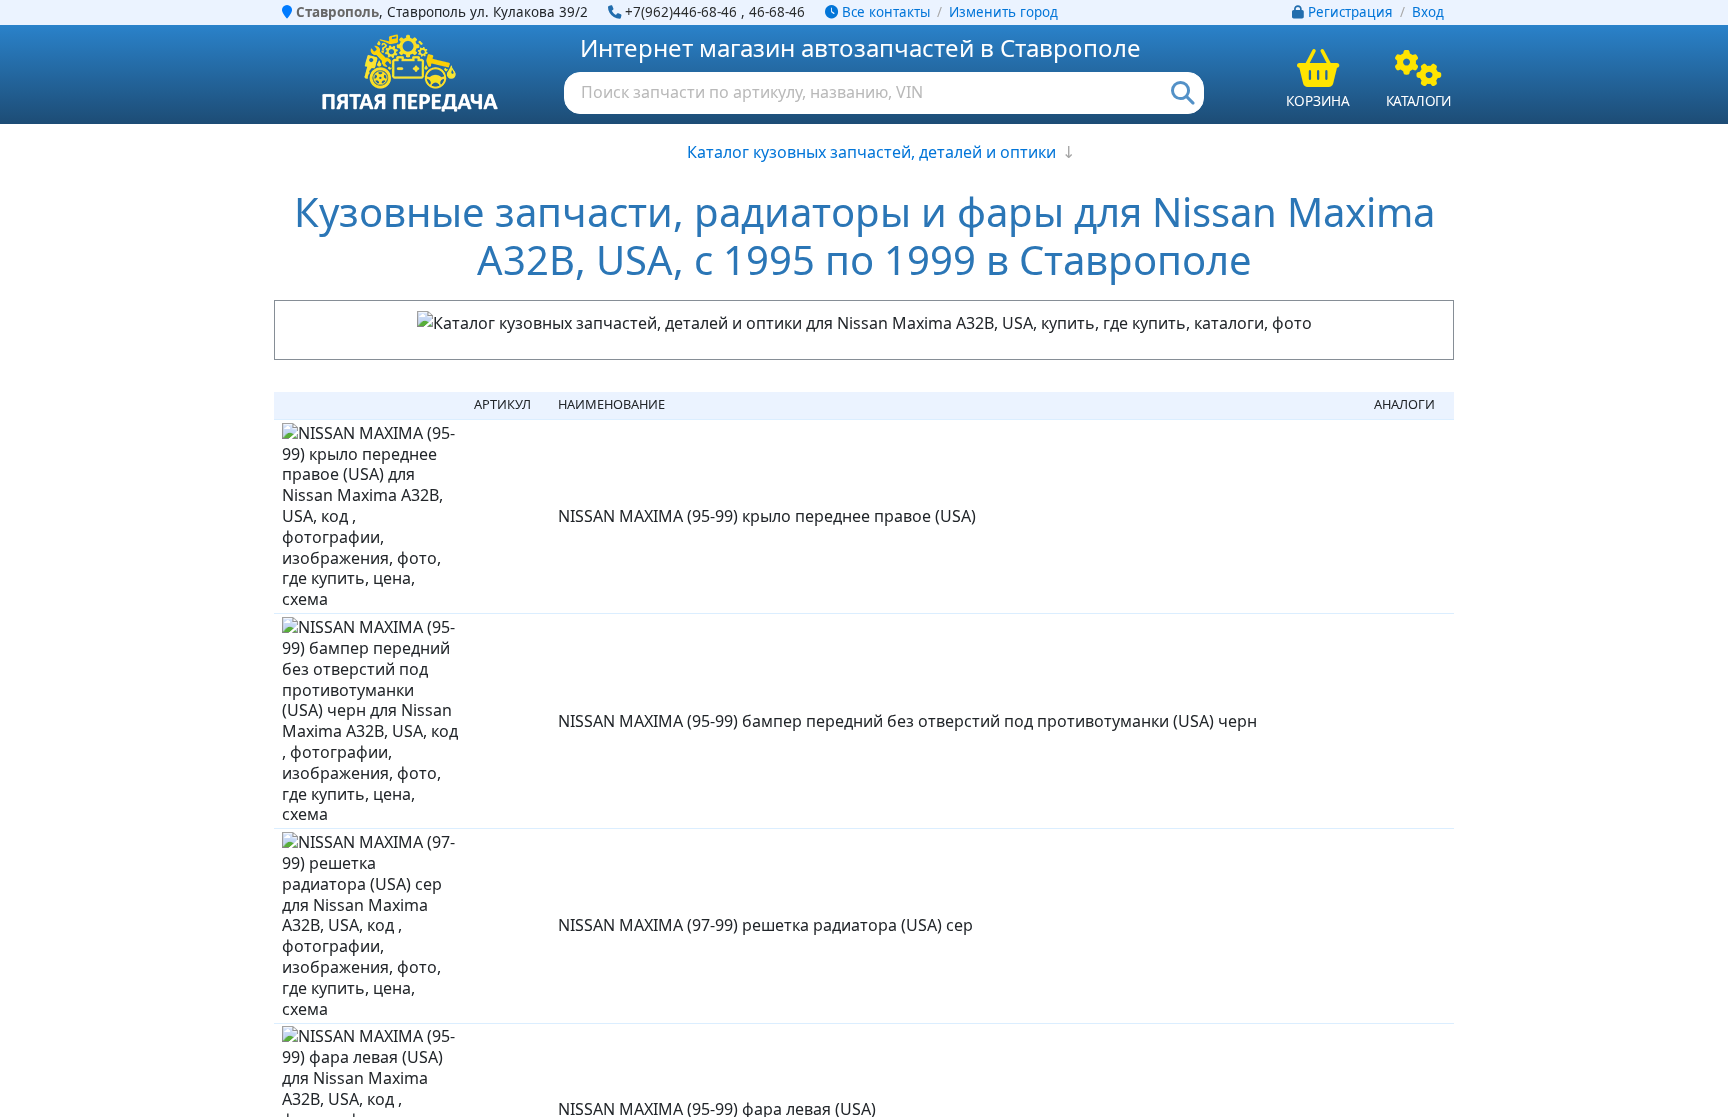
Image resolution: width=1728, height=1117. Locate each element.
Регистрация (1350, 12)
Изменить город (1003, 12)
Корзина (1318, 100)
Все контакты (884, 12)
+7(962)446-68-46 (681, 12)
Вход (1428, 12)
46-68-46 (777, 12)
